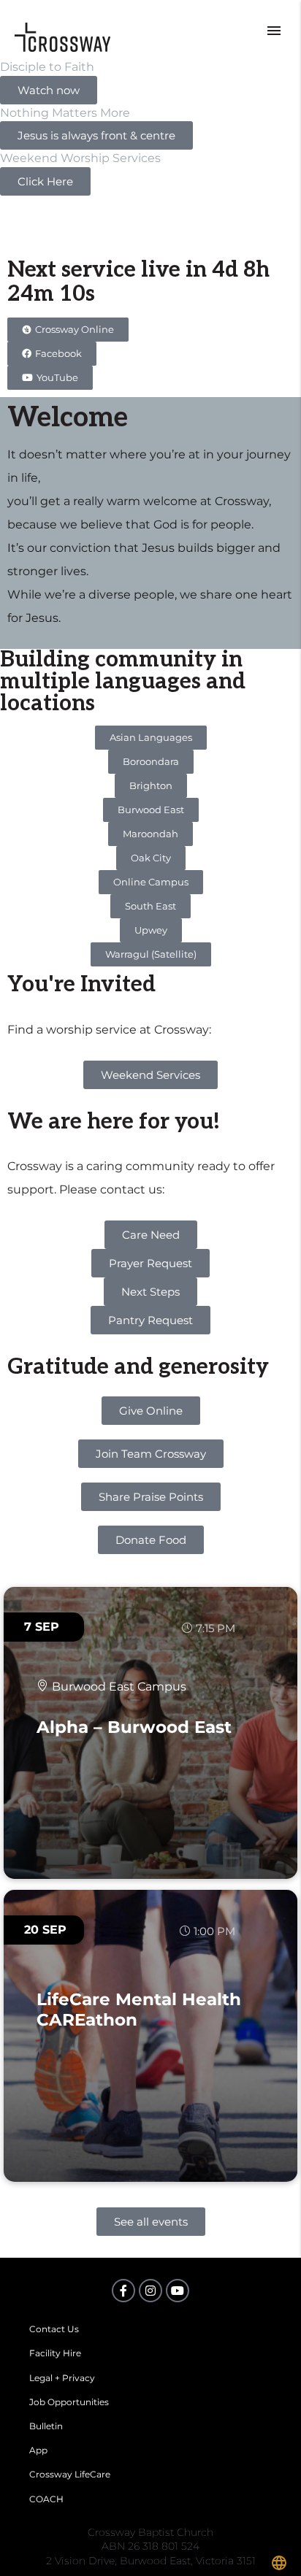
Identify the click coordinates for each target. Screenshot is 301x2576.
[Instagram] (150, 2291)
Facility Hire (55, 2353)
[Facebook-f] (123, 2291)
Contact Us (54, 2329)
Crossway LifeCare (70, 2474)
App (38, 2450)
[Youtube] (178, 2291)
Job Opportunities (69, 2402)
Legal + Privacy (62, 2378)
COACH (46, 2499)
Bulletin (46, 2426)
